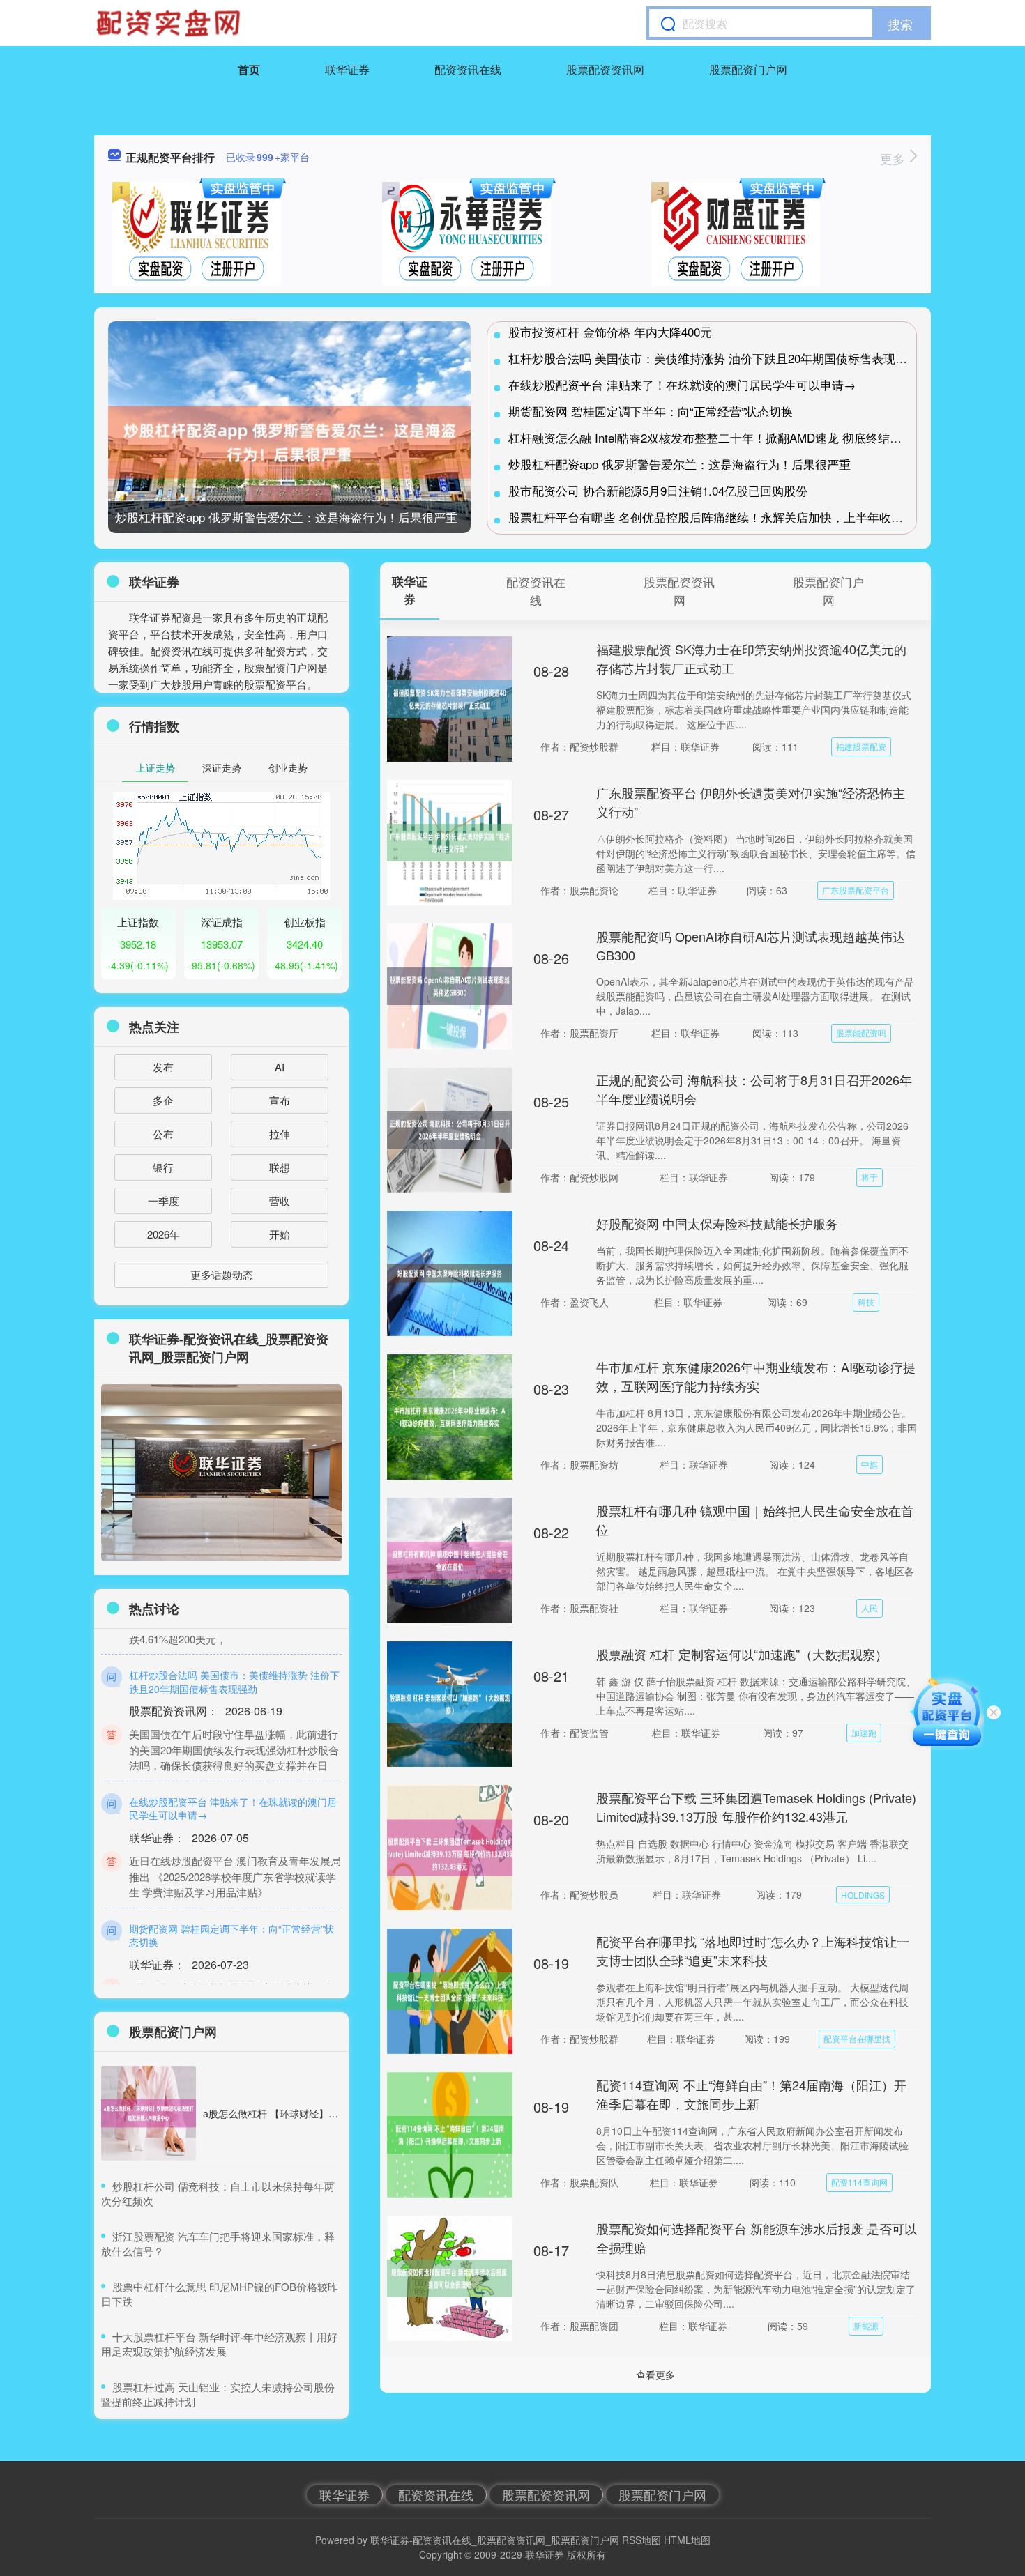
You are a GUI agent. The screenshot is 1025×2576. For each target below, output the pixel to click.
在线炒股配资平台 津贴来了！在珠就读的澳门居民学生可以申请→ (682, 384)
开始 (280, 1234)
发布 (163, 1067)
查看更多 (655, 2375)
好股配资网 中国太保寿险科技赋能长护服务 (717, 1223)
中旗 (870, 1464)
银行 (163, 1167)
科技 (866, 1302)
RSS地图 (641, 2540)
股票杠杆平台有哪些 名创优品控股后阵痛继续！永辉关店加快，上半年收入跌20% (723, 517)
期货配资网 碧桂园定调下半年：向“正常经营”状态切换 (651, 411)
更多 (894, 158)
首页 (249, 69)
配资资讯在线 (468, 69)
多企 (163, 1100)
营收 (280, 1201)
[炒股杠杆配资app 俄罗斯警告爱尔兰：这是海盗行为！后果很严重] (289, 442)
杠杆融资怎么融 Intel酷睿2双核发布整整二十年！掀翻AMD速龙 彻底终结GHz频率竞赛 (735, 437)
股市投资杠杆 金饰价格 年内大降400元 (610, 331)
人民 (870, 1608)
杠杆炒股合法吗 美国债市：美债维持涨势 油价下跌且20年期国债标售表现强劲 (714, 358)
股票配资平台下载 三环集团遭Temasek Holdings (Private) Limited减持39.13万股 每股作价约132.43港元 (756, 1807)
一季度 (164, 1201)
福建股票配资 (861, 746)
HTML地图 (687, 2540)
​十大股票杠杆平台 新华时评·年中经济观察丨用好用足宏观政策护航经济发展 (219, 2344)
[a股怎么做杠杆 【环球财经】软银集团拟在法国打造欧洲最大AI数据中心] (149, 2113)
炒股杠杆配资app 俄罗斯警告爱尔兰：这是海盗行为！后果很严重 (286, 517)
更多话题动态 (222, 1274)
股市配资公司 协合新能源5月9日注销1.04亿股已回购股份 (658, 490)
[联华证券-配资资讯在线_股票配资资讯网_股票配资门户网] (170, 23)
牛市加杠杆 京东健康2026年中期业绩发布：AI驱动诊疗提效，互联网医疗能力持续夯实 (756, 1376)
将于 (870, 1177)
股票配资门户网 (748, 69)
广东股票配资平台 (856, 890)
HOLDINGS (863, 1895)
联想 (280, 1167)
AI (280, 1067)
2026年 (164, 1234)
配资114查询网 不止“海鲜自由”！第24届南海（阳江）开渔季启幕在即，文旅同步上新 (751, 2094)
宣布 (280, 1100)
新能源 (866, 2325)
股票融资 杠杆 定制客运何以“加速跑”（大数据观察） (742, 1654)
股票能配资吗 (861, 1033)
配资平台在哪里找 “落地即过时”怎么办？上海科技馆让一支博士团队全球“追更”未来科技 (753, 1950)
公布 (163, 1134)
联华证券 (347, 69)
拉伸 (280, 1134)
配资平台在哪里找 (857, 2038)
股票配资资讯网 (605, 69)
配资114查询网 (859, 2182)
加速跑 (864, 1732)
